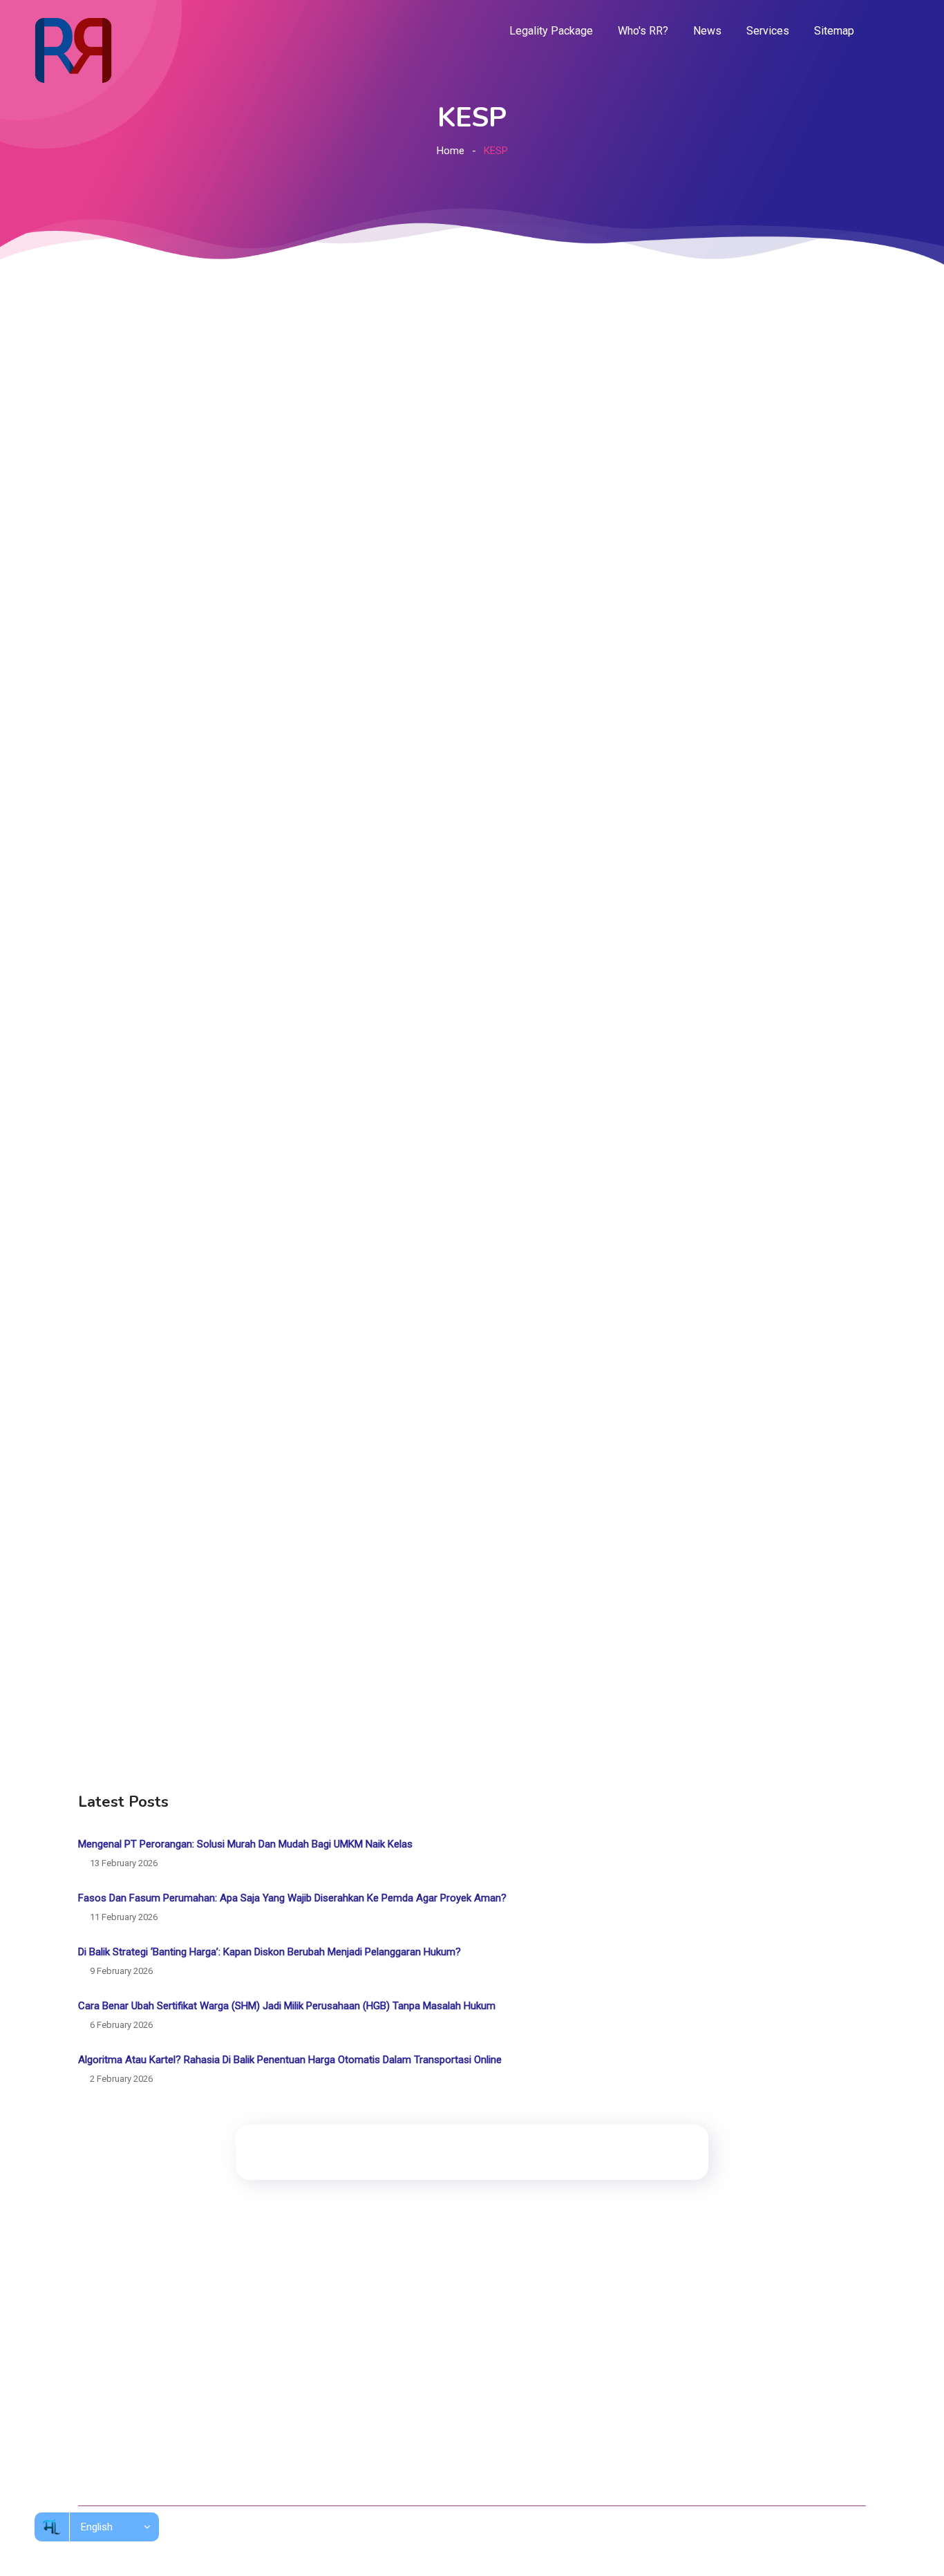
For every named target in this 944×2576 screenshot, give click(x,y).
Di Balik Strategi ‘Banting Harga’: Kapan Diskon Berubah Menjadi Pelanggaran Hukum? (270, 1952)
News (707, 31)
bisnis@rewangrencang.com (697, 2395)
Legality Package (551, 31)
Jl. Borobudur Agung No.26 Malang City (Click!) (737, 2365)
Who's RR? (643, 31)
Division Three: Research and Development (463, 2354)
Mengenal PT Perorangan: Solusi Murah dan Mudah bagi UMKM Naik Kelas (245, 1844)
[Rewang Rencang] (73, 50)
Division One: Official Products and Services (465, 2303)
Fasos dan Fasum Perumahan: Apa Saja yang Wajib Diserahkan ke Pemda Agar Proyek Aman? (292, 1898)
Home (451, 151)
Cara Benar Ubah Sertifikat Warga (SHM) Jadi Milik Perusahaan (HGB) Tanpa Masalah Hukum (287, 2006)
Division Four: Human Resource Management (468, 2380)
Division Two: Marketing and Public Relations (467, 2329)
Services (768, 31)
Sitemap (834, 31)
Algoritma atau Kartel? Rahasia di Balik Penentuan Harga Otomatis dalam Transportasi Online (290, 2060)
